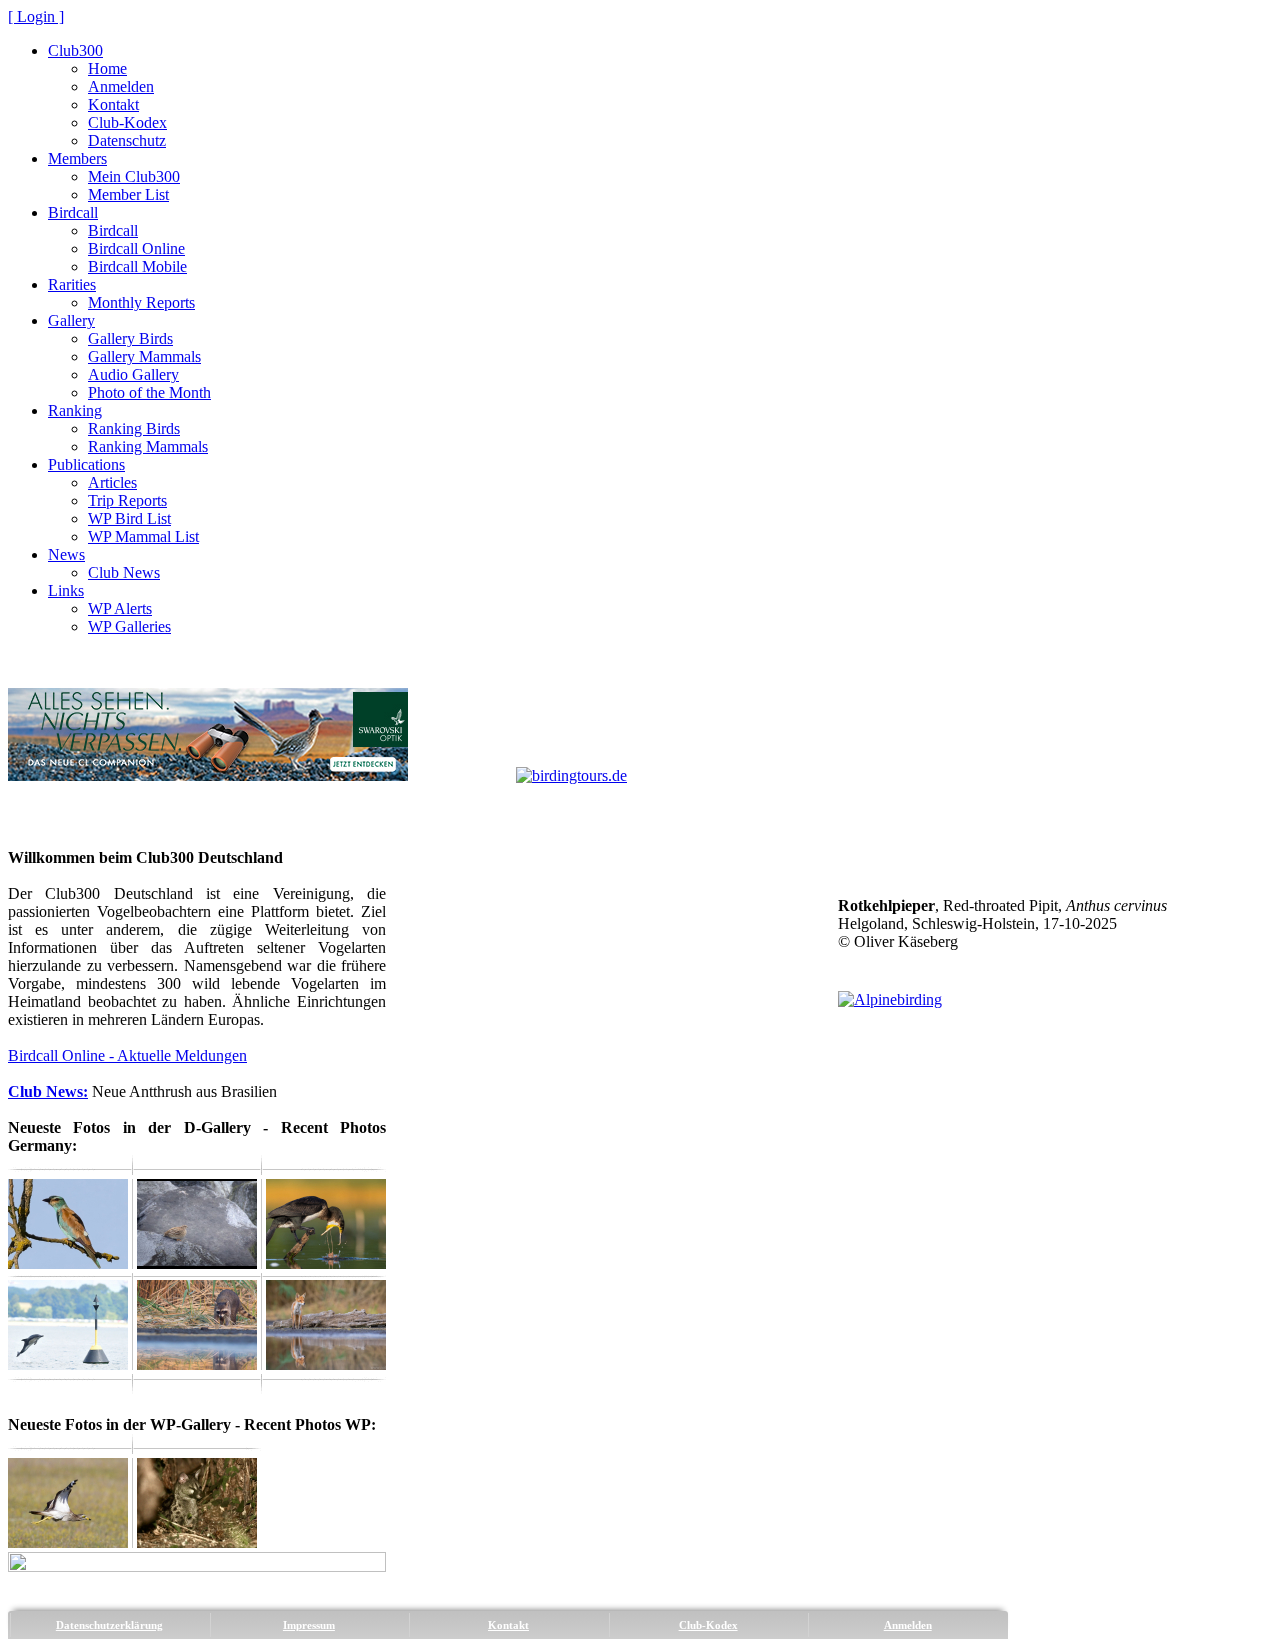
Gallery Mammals (144, 356)
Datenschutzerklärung (109, 1625)
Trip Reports (127, 500)
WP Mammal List (143, 536)
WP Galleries (129, 626)
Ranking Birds (134, 428)
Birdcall (73, 212)
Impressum (309, 1625)
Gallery (71, 320)
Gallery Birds (130, 338)
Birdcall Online (136, 248)
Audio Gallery (133, 374)
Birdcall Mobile (137, 266)
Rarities (72, 284)
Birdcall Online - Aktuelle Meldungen (127, 1055)
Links (66, 590)
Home (107, 68)
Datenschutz (127, 140)
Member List (128, 194)
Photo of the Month (149, 392)
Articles (112, 482)
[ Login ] (36, 16)
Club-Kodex (127, 122)
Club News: (48, 1091)
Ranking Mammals (148, 446)
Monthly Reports (141, 302)
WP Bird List (129, 518)
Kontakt (113, 104)
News (66, 554)
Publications (86, 464)
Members (77, 158)
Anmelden (121, 86)
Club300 (75, 50)
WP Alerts (120, 608)
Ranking (75, 410)
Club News (124, 572)
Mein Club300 (134, 176)
